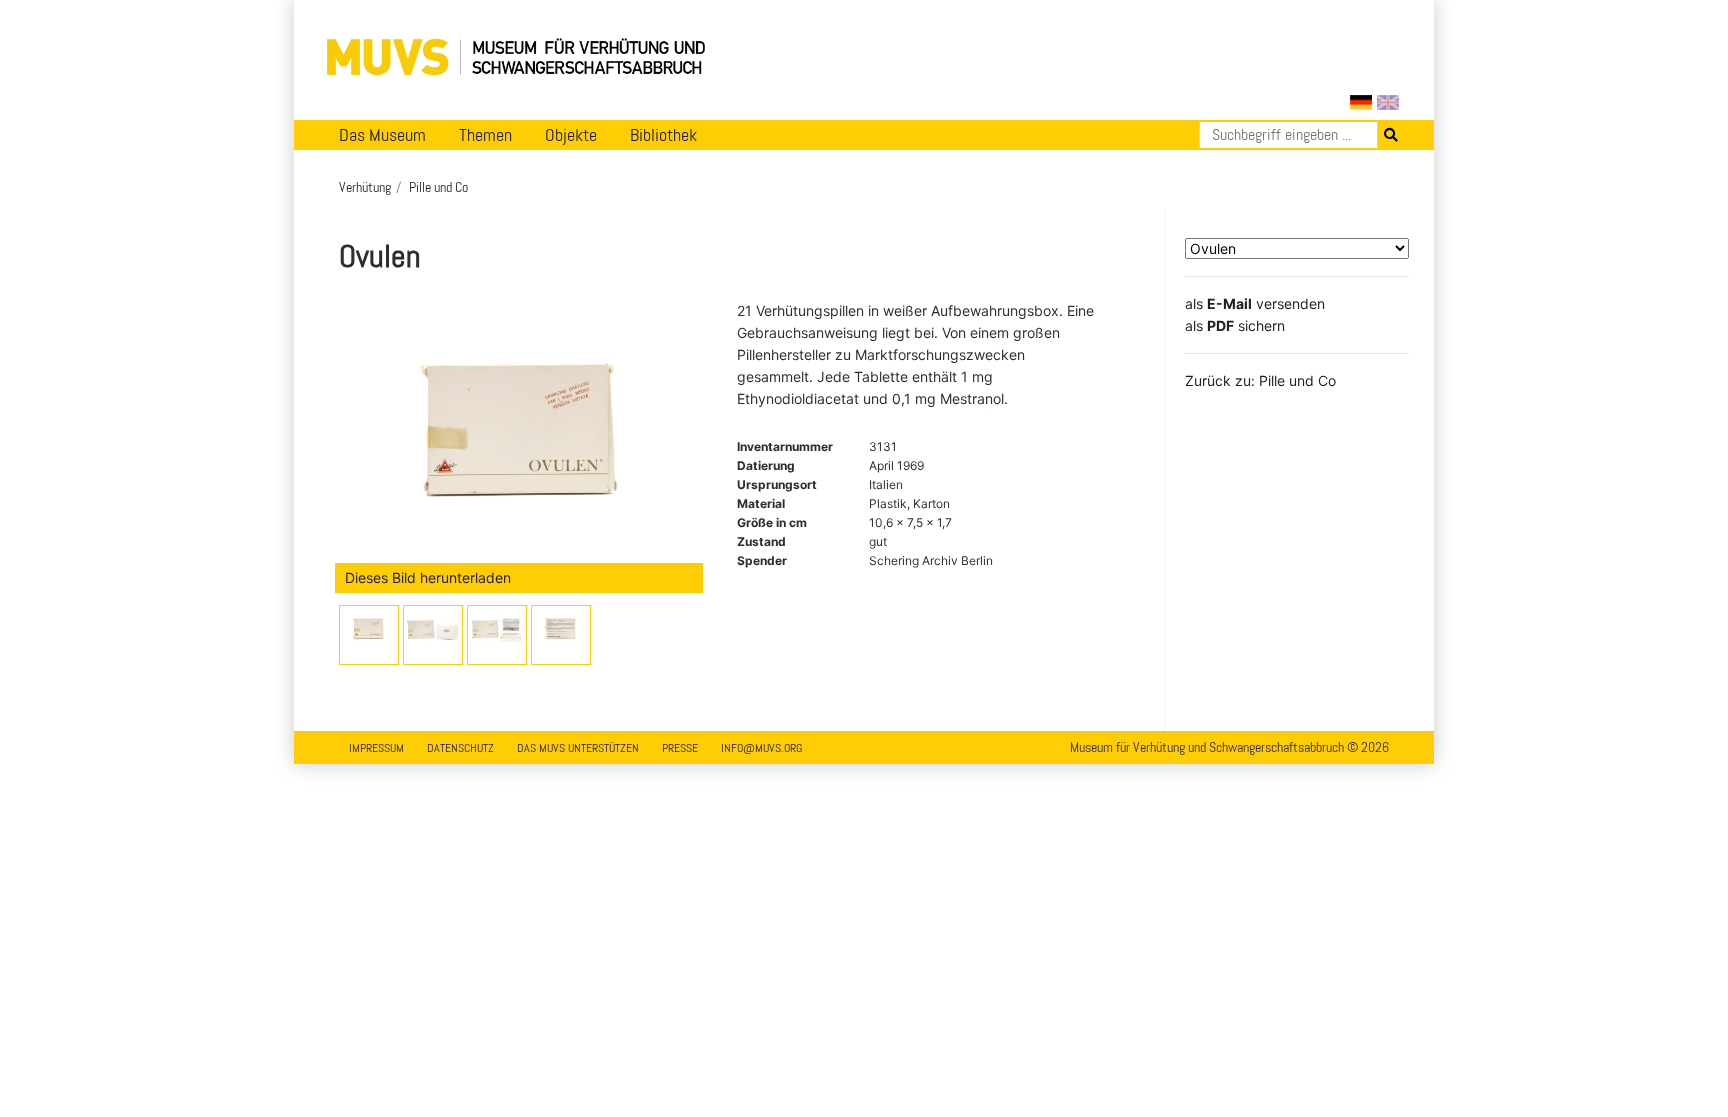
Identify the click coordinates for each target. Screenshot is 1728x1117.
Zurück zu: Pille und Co (1260, 380)
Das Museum (382, 135)
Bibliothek (663, 135)
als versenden (1255, 303)
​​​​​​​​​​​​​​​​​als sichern (1235, 325)
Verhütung (365, 187)
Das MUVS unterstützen (578, 748)
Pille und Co (438, 187)
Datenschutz (460, 748)
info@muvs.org (761, 748)
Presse (680, 748)
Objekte (571, 135)
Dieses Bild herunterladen (428, 577)
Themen (485, 135)
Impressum (376, 748)
